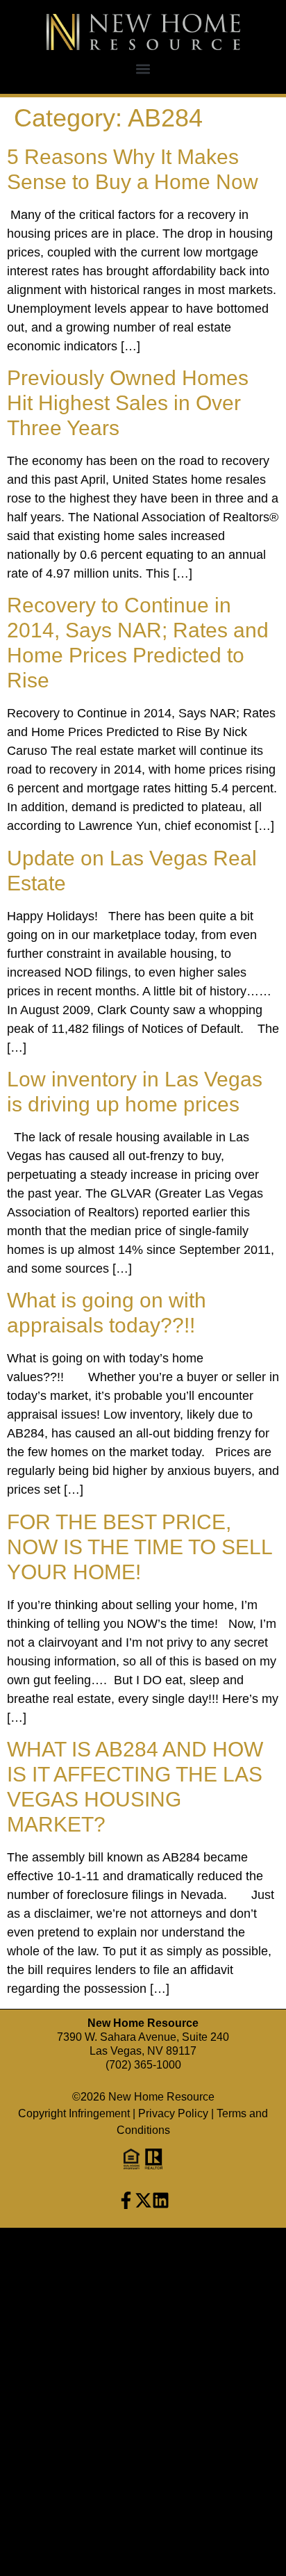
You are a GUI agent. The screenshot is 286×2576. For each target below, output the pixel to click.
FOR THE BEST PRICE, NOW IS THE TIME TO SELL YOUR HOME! (140, 1547)
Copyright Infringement (74, 2113)
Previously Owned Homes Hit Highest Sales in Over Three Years (128, 403)
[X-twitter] (143, 2200)
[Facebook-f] (126, 2200)
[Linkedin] (161, 2200)
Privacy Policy (173, 2113)
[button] (143, 68)
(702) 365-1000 (143, 2065)
